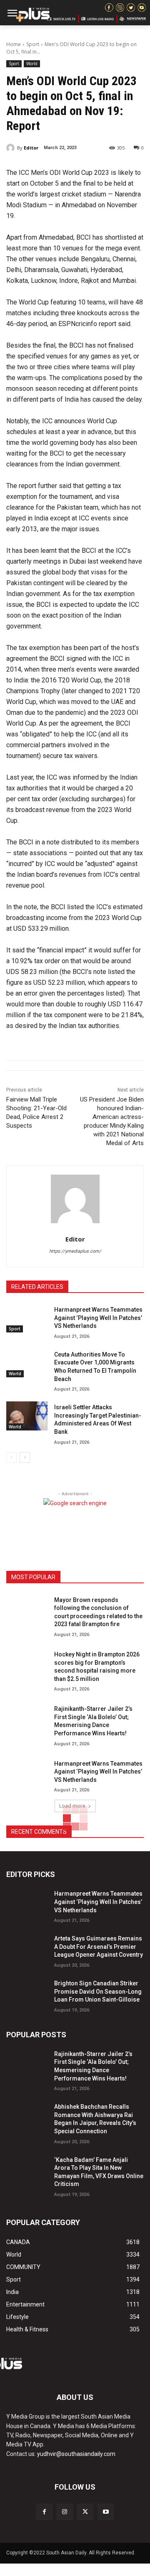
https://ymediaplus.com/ (75, 1251)
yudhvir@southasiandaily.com (76, 2454)
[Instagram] (65, 2512)
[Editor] (12, 148)
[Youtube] (106, 2512)
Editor (31, 148)
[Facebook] (44, 2512)
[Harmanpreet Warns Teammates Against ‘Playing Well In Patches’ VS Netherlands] (27, 1318)
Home (14, 44)
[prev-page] (11, 1457)
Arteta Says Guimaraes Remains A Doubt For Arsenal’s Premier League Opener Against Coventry (99, 1947)
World (32, 64)
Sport (33, 44)
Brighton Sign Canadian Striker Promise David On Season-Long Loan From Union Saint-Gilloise (98, 1991)
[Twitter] (85, 2512)
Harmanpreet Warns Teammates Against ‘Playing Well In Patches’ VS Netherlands (98, 1318)
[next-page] (25, 1457)
